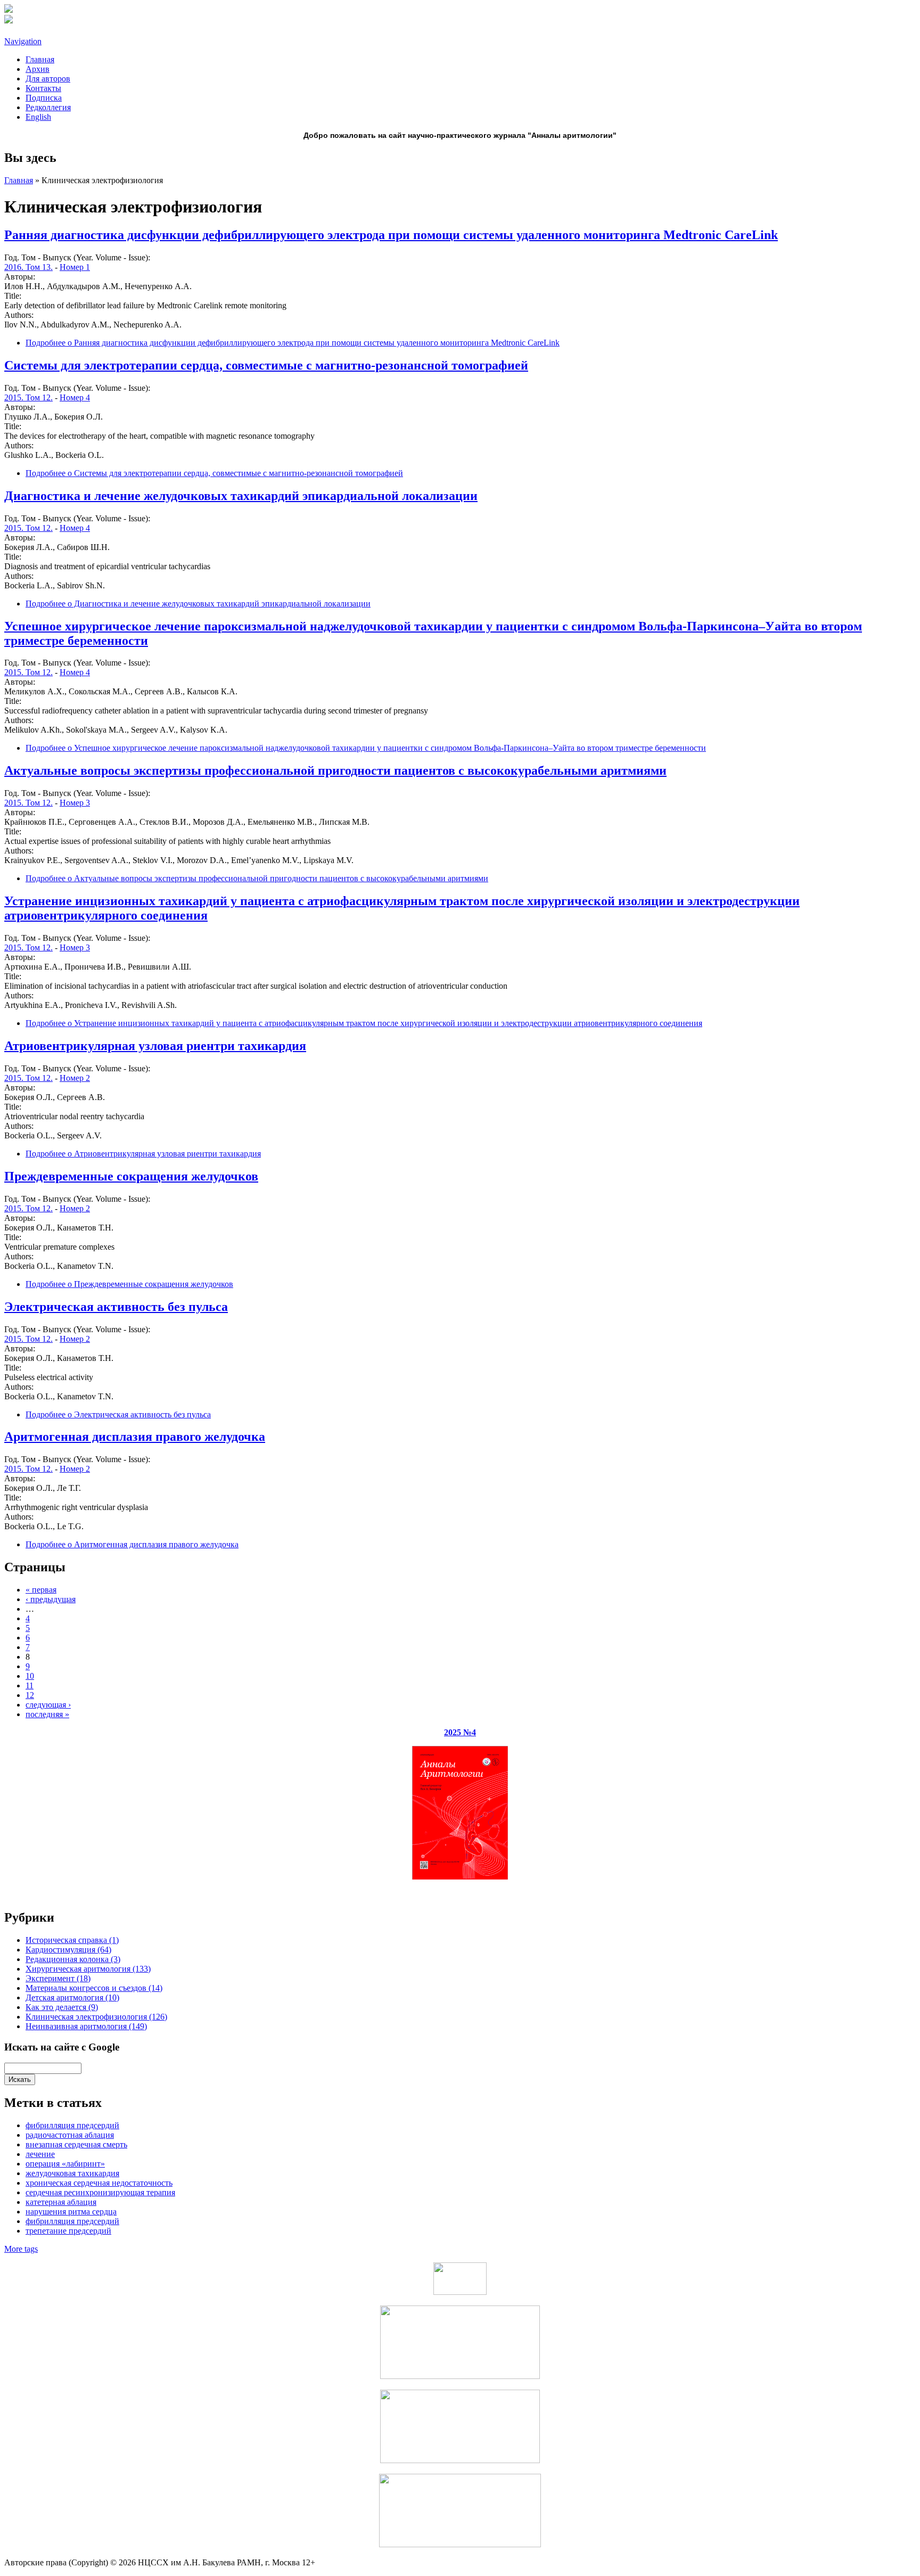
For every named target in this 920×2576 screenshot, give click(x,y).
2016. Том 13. (28, 267)
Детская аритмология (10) (72, 1997)
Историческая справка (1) (72, 1940)
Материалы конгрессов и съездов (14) (94, 1988)
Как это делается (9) (62, 2007)
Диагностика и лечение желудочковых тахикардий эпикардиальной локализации (241, 496)
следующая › (48, 1705)
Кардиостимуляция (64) (68, 1950)
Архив (38, 69)
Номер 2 (75, 1078)
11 (30, 1685)
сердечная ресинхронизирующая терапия (100, 2192)
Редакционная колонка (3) (73, 1959)
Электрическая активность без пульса (116, 1307)
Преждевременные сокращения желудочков (131, 1176)
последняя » (47, 1714)
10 (30, 1676)
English (38, 117)
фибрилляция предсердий (72, 2221)
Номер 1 (75, 267)
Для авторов (48, 79)
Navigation (23, 41)
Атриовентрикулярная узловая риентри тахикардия (155, 1046)
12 (30, 1695)
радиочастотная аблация (70, 2135)
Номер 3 (75, 803)
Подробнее (293, 343)
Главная (40, 59)
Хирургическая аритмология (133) (88, 1969)
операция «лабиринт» (65, 2164)
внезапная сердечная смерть (76, 2144)
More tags (21, 2249)
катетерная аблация (61, 2202)
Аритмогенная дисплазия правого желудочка (135, 1437)
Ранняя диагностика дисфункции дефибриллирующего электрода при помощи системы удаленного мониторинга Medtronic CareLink (391, 235)
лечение (40, 2154)
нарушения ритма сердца (71, 2212)
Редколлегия (48, 107)
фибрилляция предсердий (72, 2125)
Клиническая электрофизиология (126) (96, 2017)
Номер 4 (75, 397)
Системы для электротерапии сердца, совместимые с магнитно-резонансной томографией (266, 365)
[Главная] (9, 10)
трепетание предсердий (68, 2231)
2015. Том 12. (28, 397)
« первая (41, 1590)
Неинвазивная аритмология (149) (86, 2026)
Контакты (43, 88)
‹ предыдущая (51, 1599)
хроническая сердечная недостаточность (99, 2183)
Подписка (44, 98)
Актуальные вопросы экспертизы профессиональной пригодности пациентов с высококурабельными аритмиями (335, 770)
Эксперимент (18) (58, 1978)
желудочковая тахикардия (72, 2173)
